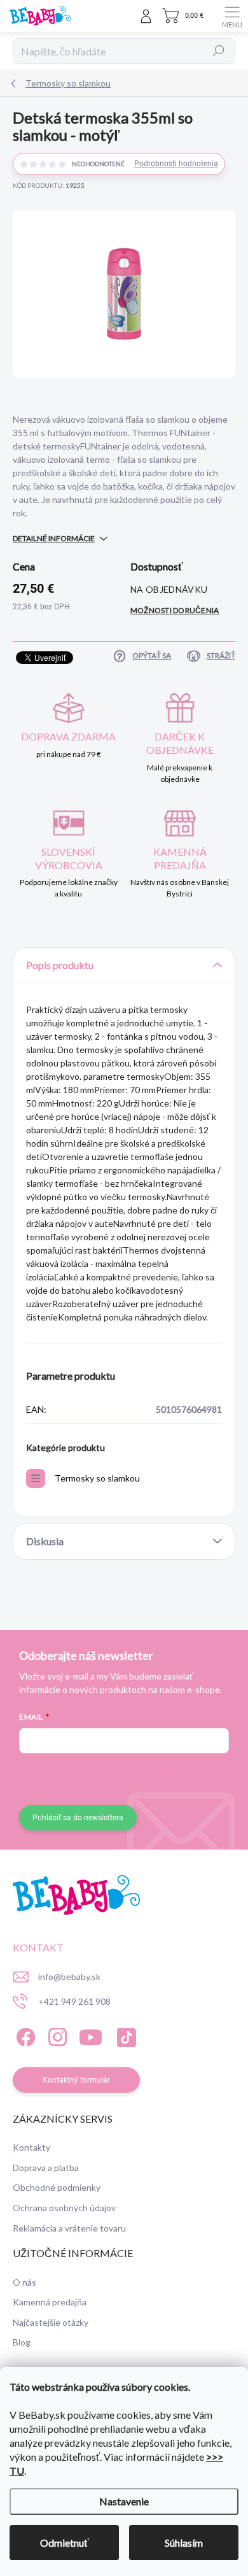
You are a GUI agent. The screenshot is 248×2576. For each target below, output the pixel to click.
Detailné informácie (54, 538)
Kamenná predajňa (50, 2302)
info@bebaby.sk (69, 1977)
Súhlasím (184, 2543)
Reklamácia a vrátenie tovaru (69, 2228)
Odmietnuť (65, 2543)
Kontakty (31, 2147)
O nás (24, 2282)
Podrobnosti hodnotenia (176, 164)
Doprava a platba (46, 2168)
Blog (22, 2342)
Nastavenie (124, 2501)
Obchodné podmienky (57, 2187)
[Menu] (232, 16)
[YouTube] (91, 2035)
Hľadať (219, 51)
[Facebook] (24, 2035)
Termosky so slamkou (97, 1478)
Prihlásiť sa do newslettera (78, 1818)
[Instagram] (56, 2035)
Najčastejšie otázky (51, 2322)
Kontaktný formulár (76, 2080)
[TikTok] (124, 2035)
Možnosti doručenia (175, 610)
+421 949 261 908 (74, 2001)
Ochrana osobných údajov (64, 2208)
